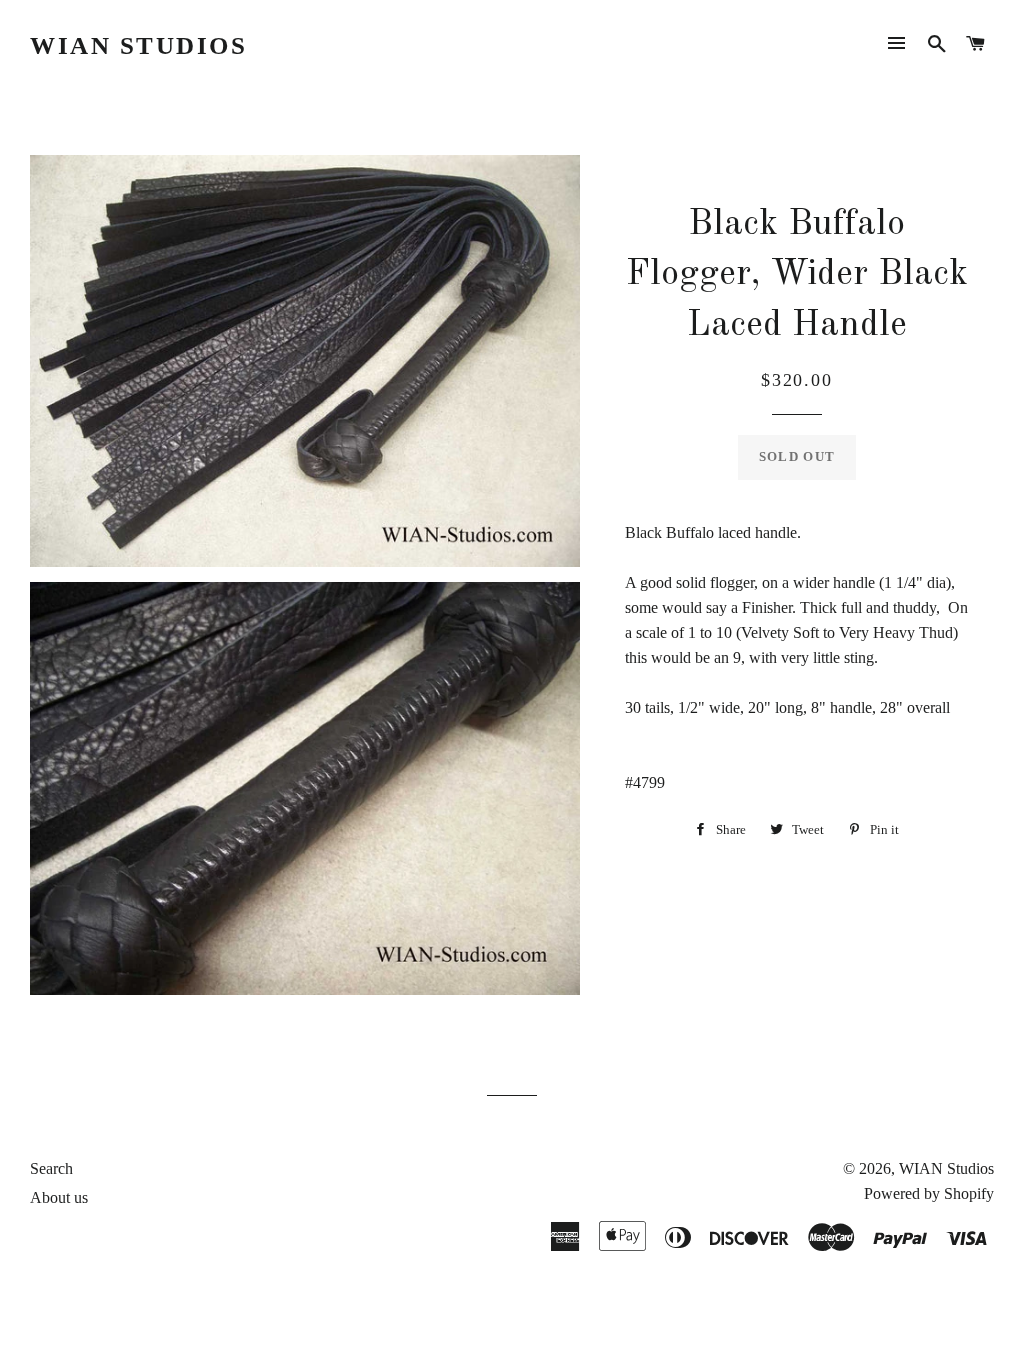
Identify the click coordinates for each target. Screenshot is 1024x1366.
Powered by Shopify (929, 1193)
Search (51, 1168)
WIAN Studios (138, 45)
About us (59, 1197)
